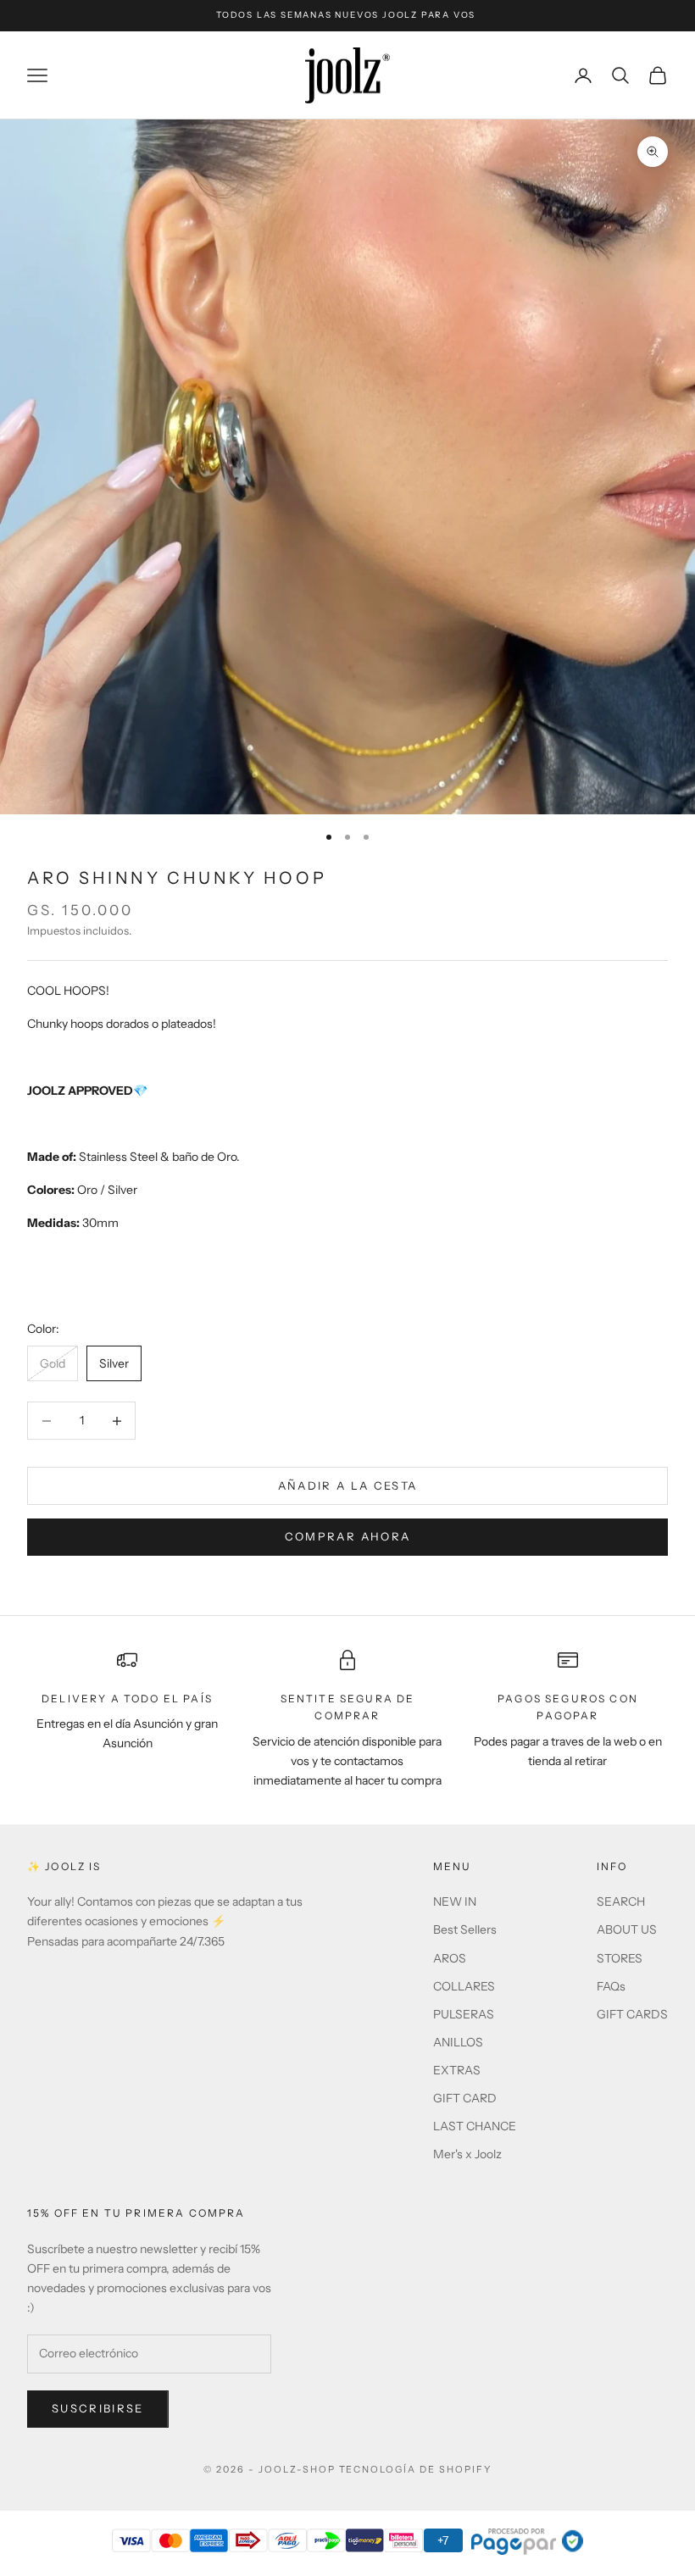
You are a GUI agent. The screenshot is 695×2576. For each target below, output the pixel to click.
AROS (450, 1958)
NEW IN (455, 1901)
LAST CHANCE (475, 2126)
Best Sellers (465, 1929)
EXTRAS (457, 2070)
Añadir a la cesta (348, 1485)
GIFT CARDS (632, 2014)
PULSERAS (464, 2014)
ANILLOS (458, 2042)
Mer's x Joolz (467, 2154)
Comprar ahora (347, 1536)
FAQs (611, 1986)
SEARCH (621, 1901)
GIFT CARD (465, 2098)
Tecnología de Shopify (416, 2469)
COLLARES (464, 1986)
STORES (620, 1958)
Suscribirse (98, 2408)
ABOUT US (627, 1929)
